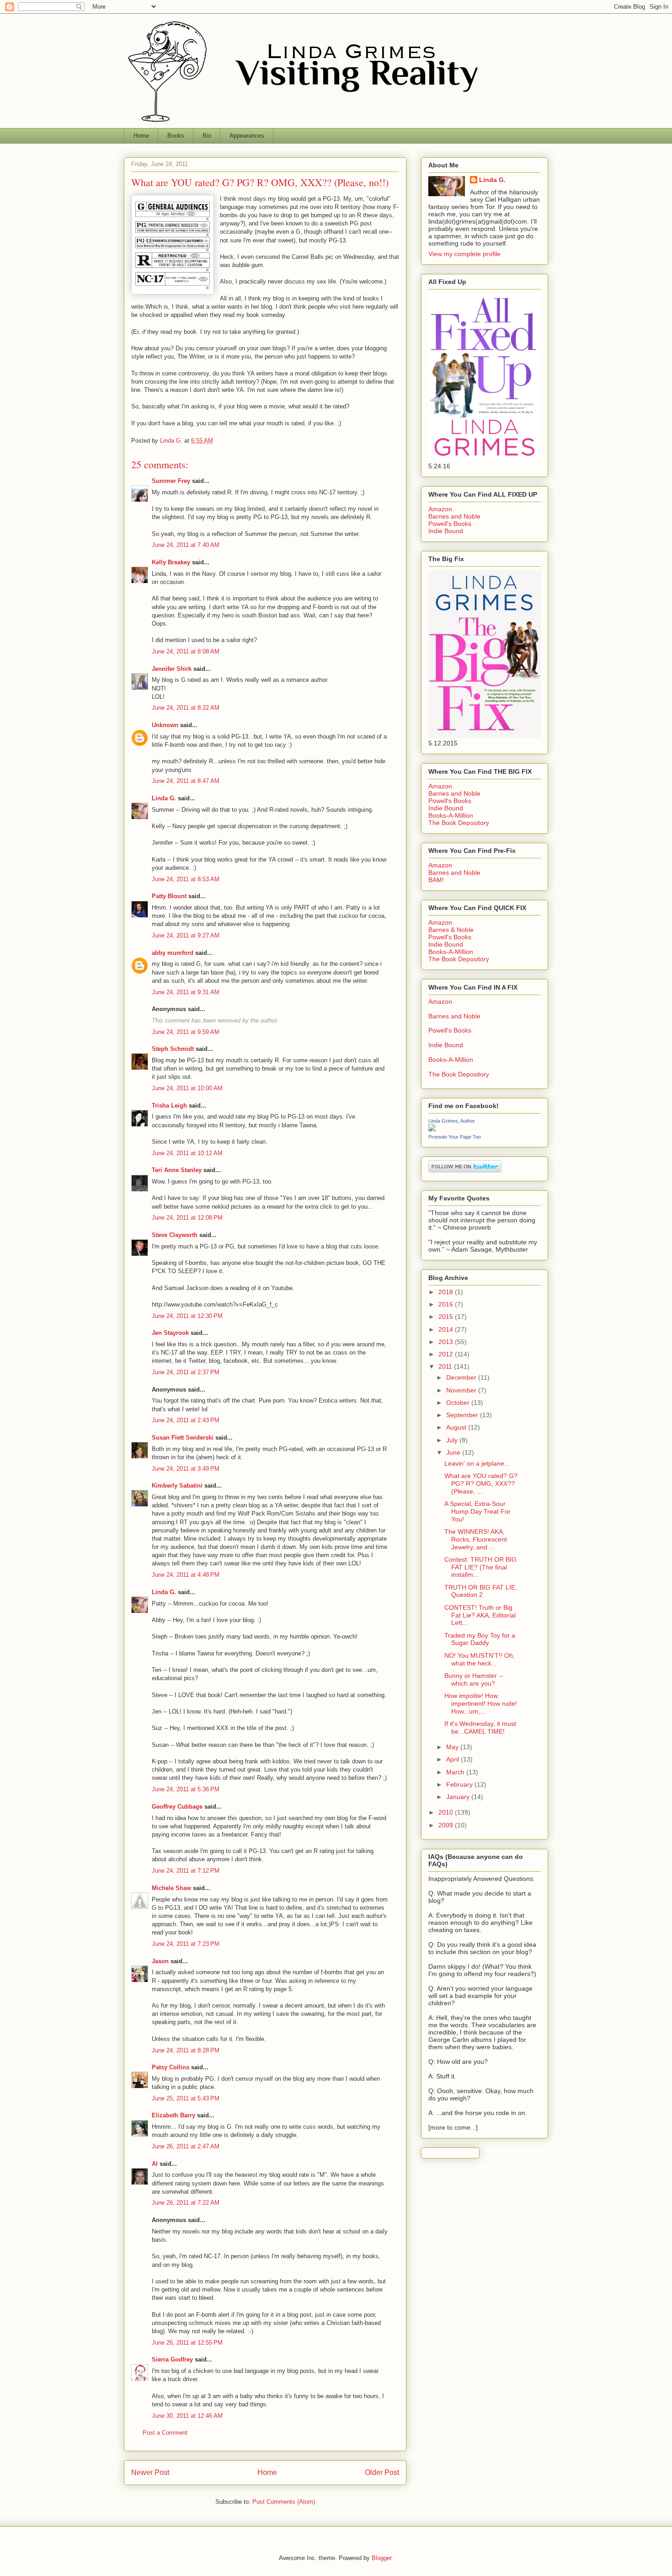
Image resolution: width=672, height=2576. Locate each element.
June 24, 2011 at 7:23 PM (186, 1944)
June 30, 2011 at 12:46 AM (187, 2416)
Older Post (382, 2472)
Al (155, 2164)
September (463, 1415)
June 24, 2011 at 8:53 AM (186, 879)
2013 (447, 1342)
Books (176, 136)
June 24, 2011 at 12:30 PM (187, 1316)
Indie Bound (446, 531)
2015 (447, 1317)
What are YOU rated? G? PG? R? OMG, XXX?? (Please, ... (481, 1483)
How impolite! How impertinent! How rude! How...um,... (481, 1703)
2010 (447, 1812)
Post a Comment (165, 2433)
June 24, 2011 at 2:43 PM (186, 1420)
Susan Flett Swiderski (183, 1438)
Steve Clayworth (175, 1235)
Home (141, 136)
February (460, 1784)
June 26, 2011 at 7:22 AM (186, 2203)
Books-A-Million (451, 815)
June (454, 1452)
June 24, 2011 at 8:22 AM (186, 708)
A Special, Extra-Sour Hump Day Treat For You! (477, 1511)
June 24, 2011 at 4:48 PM (186, 1575)
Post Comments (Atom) (284, 2502)
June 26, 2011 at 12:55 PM (187, 2343)
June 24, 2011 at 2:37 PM (186, 1372)
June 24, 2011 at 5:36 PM (186, 1789)
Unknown (165, 725)
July (453, 1440)
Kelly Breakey (171, 562)
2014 (447, 1329)
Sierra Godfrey (172, 2359)
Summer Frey (171, 481)
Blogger (381, 2558)
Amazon (440, 509)
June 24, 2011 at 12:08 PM (187, 1218)
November (462, 1390)
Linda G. (164, 798)
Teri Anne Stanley (177, 1170)
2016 (447, 1304)
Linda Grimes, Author (452, 1121)
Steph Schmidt (173, 1049)
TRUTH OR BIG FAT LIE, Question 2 (481, 1591)
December (462, 1377)
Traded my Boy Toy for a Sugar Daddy (480, 1639)
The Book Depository (459, 823)
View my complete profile (464, 254)
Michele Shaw (171, 1888)
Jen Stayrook (170, 1333)
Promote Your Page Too (455, 1137)
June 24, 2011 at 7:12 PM (186, 1871)
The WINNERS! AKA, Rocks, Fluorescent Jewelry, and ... (476, 1539)
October (459, 1403)
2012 (447, 1354)
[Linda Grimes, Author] (432, 1129)
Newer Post (150, 2472)
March (456, 1772)
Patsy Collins (171, 2067)
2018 (447, 1292)
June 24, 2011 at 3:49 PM (186, 1469)
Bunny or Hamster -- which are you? (474, 1679)
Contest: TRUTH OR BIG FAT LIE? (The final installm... (480, 1567)
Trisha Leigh (169, 1106)
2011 (446, 1366)
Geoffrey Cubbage (177, 1807)
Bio (207, 136)
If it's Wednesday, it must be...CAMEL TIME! (480, 1727)
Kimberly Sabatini (177, 1486)
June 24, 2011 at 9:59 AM (186, 1032)
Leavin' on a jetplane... (477, 1463)
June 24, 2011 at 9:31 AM (186, 992)
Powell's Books (450, 524)
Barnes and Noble (454, 516)
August (457, 1427)
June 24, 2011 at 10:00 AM (187, 1088)
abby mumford (173, 953)
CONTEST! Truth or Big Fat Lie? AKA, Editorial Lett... (480, 1615)
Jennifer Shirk (172, 669)
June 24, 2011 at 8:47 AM (186, 781)
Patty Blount (169, 896)
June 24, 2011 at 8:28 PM (186, 2050)
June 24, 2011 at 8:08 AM (186, 651)
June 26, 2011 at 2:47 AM (186, 2146)
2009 (447, 1825)
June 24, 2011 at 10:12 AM (187, 1153)
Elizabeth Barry (173, 2115)
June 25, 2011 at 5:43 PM (186, 2098)
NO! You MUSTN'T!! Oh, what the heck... (480, 1659)
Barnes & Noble (451, 930)
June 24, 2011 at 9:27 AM (186, 935)
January (459, 1797)
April (453, 1759)
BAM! (436, 880)
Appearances (247, 136)
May (453, 1747)
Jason (160, 1961)
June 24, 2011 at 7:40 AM (186, 545)
